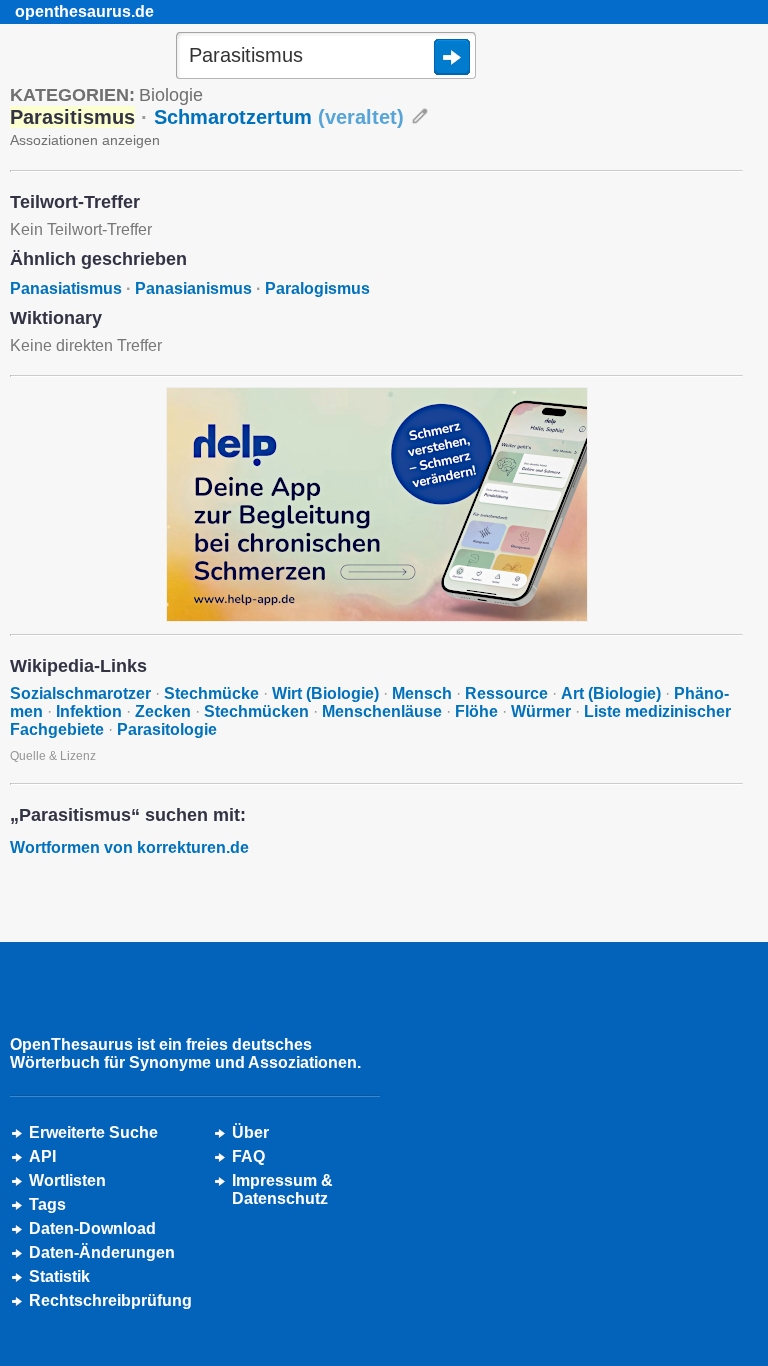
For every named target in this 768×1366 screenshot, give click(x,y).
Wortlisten (67, 1180)
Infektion (89, 711)
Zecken (163, 711)
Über (250, 1132)
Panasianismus (193, 288)
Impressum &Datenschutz (282, 1189)
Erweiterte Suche (93, 1132)
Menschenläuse (382, 711)
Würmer (541, 711)
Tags (47, 1204)
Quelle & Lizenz (53, 756)
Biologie (171, 95)
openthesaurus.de (84, 11)
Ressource (506, 693)
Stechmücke (211, 693)
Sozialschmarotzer (80, 693)
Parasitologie (167, 729)
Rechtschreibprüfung (110, 1300)
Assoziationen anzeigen (85, 140)
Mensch (422, 693)
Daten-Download (92, 1228)
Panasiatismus (66, 288)
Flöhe (476, 711)
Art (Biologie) (611, 693)
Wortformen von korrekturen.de (129, 847)
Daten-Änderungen (102, 1252)
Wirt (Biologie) (325, 693)
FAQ (248, 1156)
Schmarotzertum (279, 117)
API (42, 1156)
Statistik (59, 1276)
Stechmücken (256, 711)
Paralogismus (317, 288)
